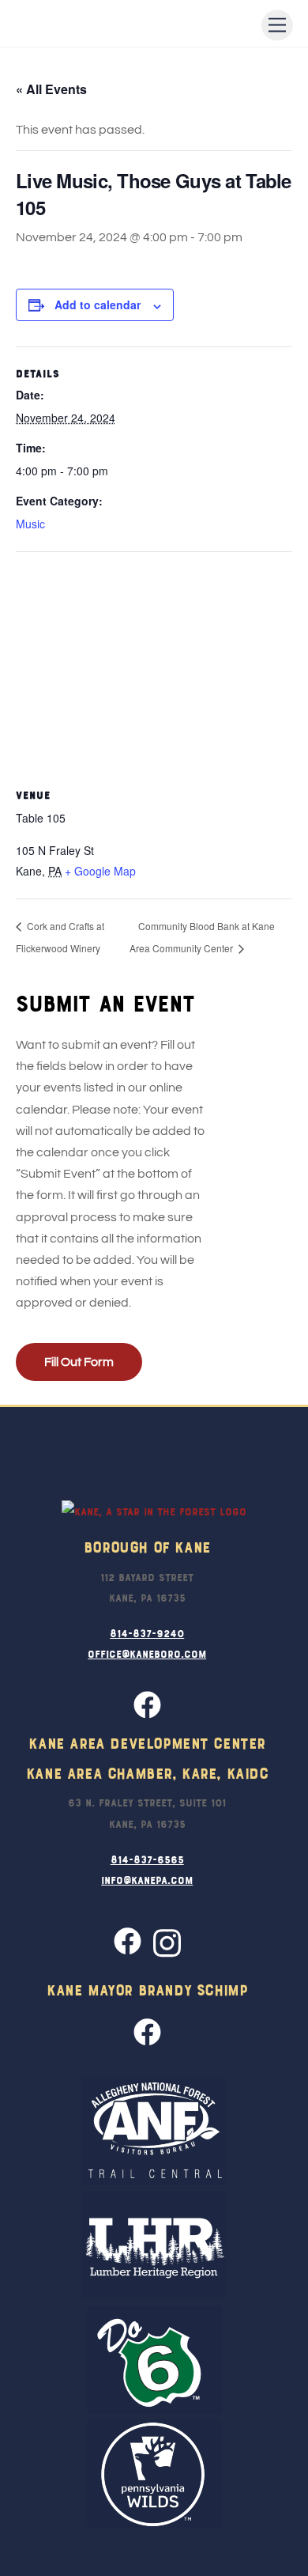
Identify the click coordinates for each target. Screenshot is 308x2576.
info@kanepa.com (147, 1879)
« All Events (51, 89)
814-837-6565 (147, 1859)
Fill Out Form (79, 1362)
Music (30, 524)
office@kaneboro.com (147, 1653)
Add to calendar (98, 305)
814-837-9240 (147, 1632)
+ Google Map (100, 871)
